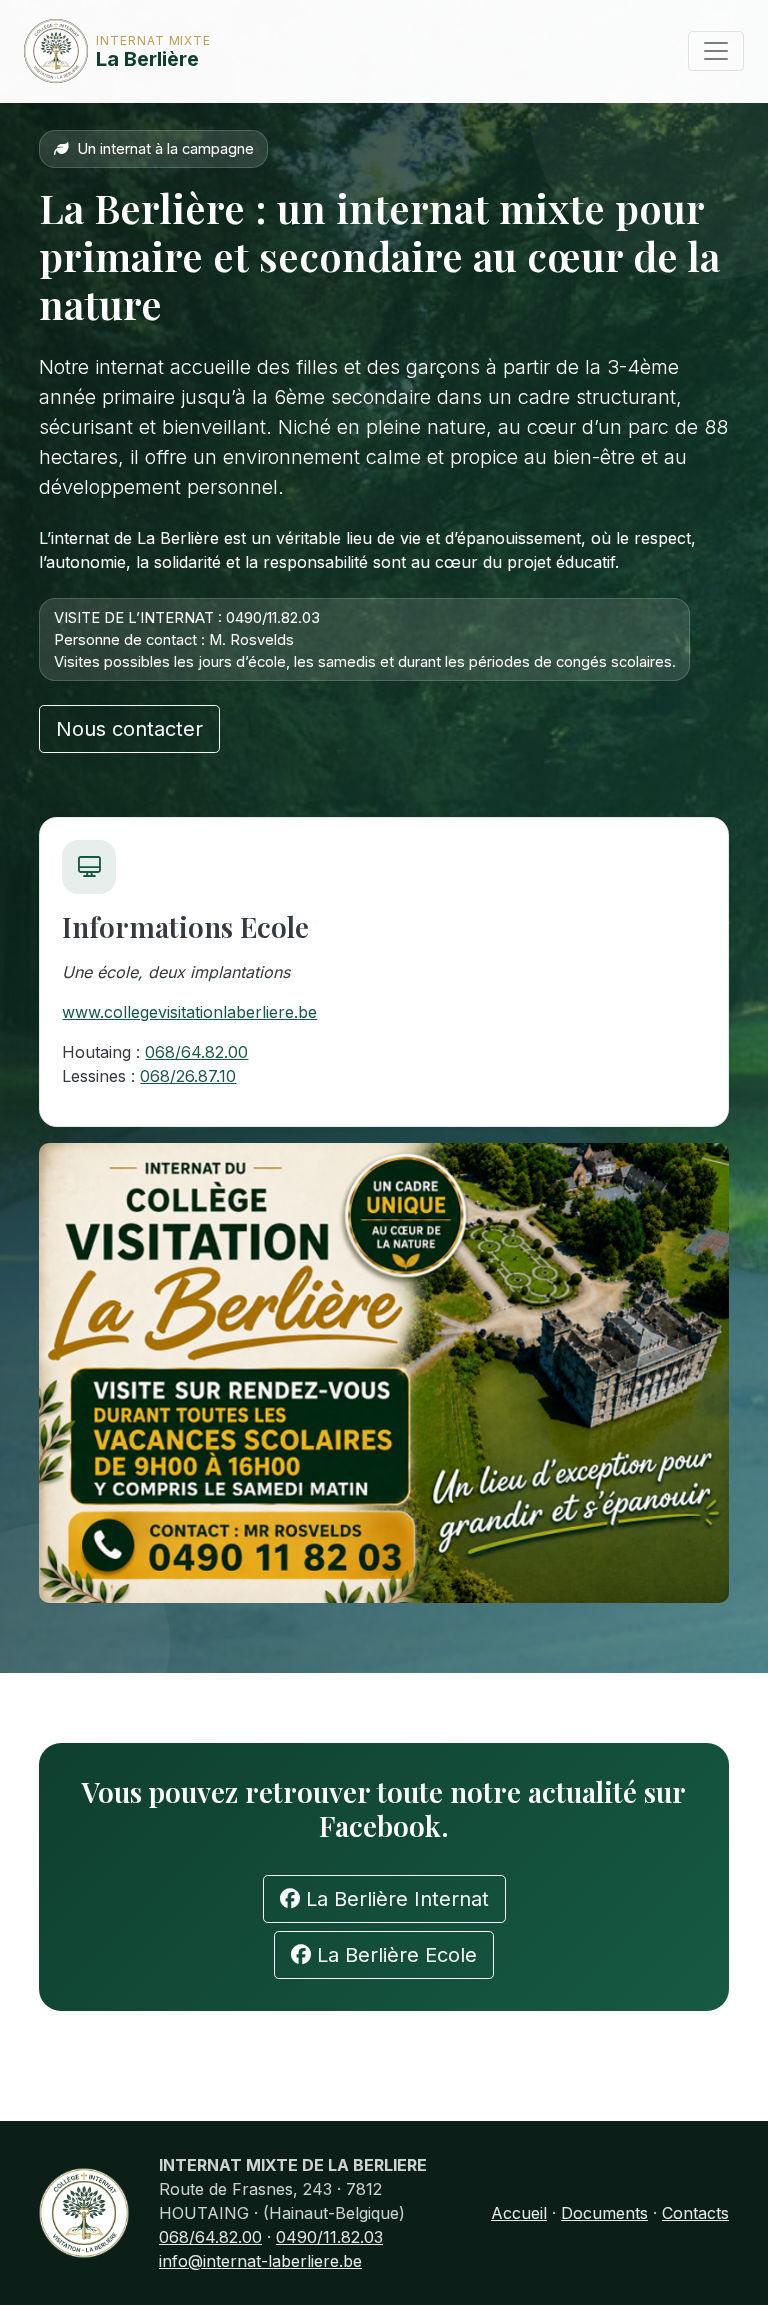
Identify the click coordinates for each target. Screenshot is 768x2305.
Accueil (519, 2213)
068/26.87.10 (188, 1076)
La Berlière (121, 52)
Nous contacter (129, 729)
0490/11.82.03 (329, 2237)
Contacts (695, 2213)
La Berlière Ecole (394, 1955)
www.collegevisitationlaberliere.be (189, 1012)
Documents (604, 2213)
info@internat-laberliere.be (260, 2261)
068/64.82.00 (196, 1052)
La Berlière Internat (394, 1899)
